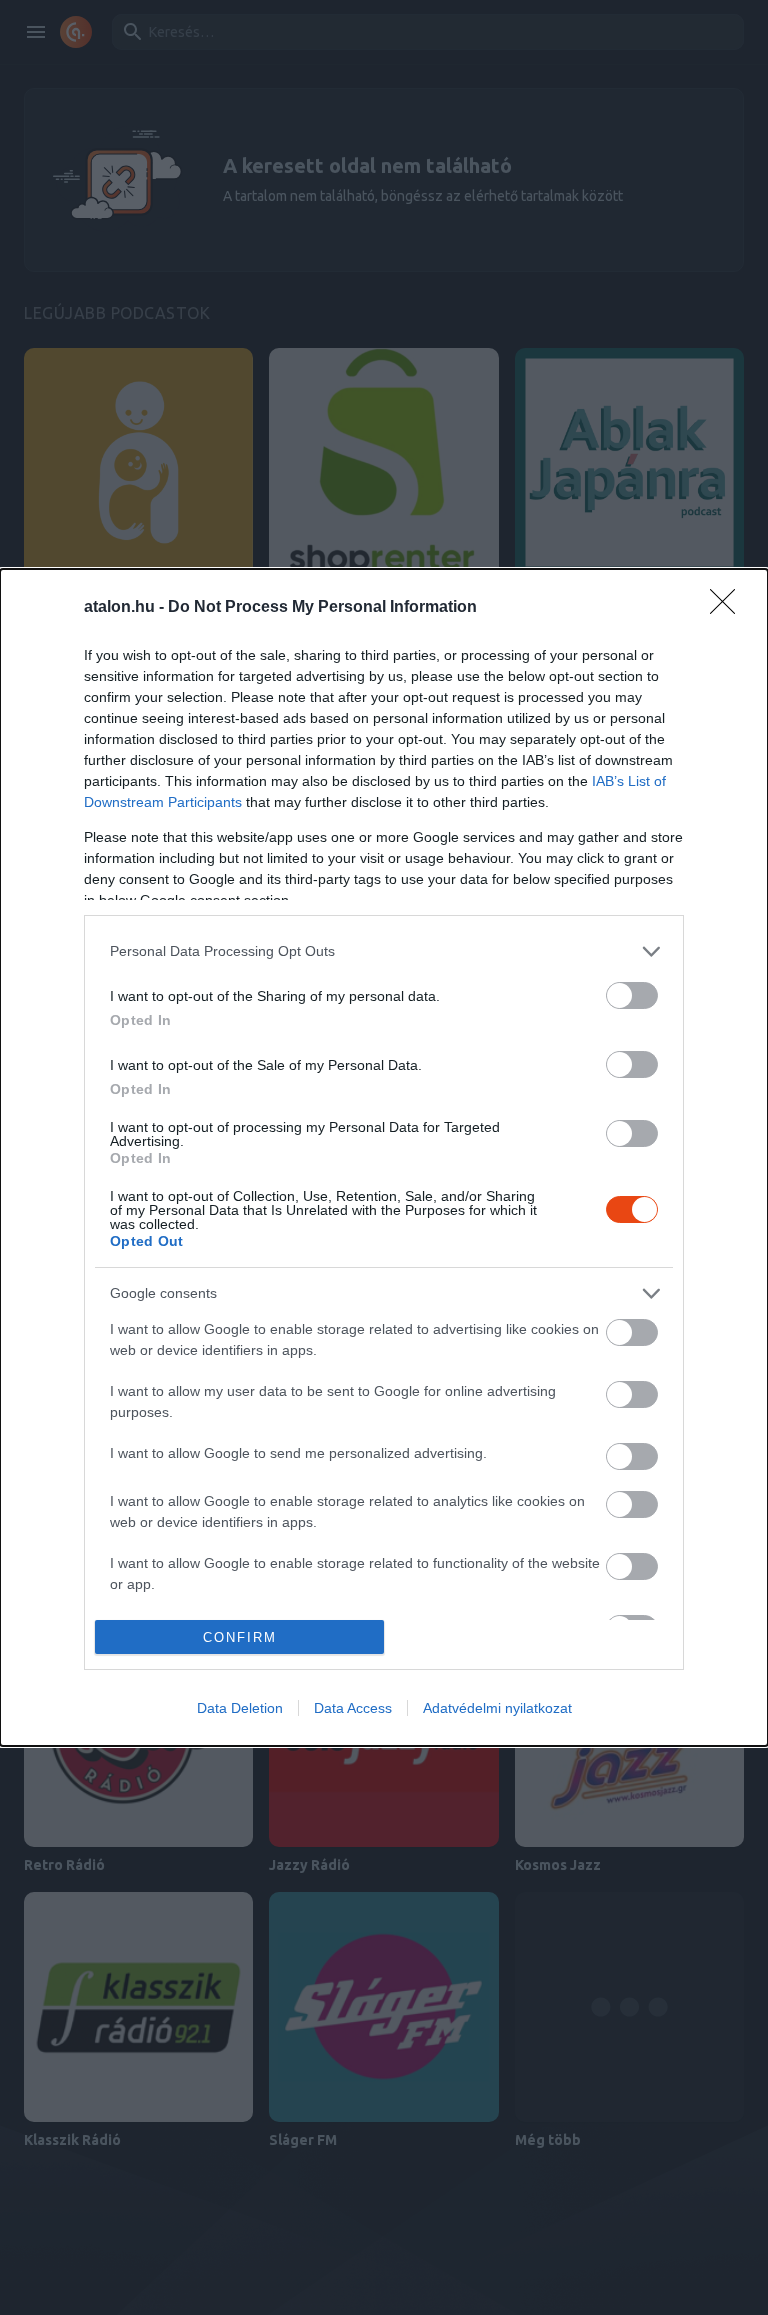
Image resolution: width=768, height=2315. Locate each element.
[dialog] (384, 1158)
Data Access (353, 1708)
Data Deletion (240, 1708)
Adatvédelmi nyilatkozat (497, 1708)
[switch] (632, 995)
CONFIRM (240, 1637)
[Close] (729, 608)
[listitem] (384, 951)
